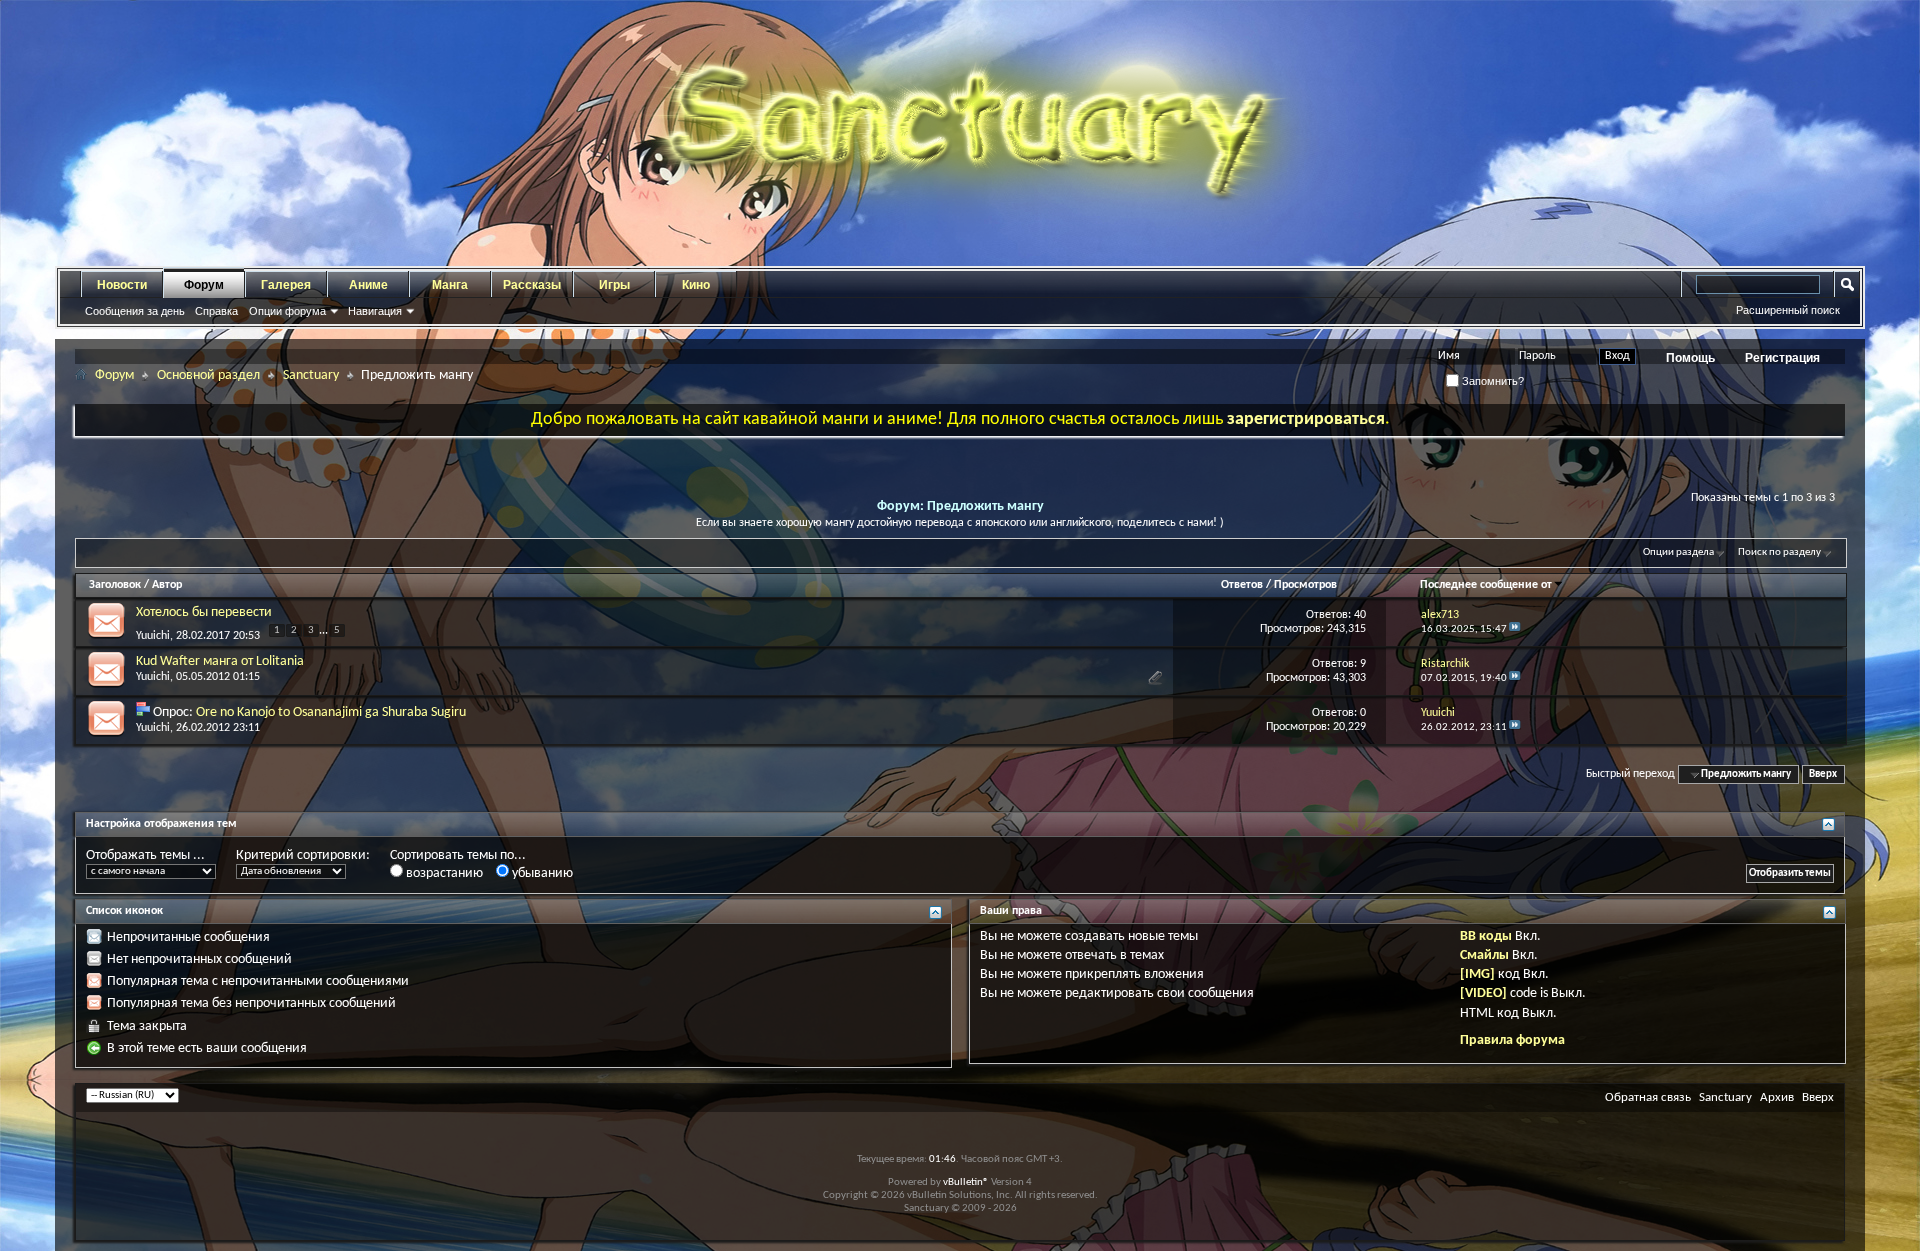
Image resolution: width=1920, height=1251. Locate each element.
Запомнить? (1491, 381)
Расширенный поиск (1788, 310)
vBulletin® (966, 1182)
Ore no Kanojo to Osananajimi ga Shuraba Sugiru (331, 712)
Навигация (375, 311)
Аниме (368, 285)
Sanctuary (311, 375)
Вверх (1823, 774)
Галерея (286, 285)
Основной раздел (208, 375)
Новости (122, 285)
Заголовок (115, 585)
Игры (614, 285)
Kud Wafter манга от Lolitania (220, 661)
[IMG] (1477, 974)
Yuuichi (153, 636)
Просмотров (1305, 585)
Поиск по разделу (1779, 552)
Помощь (1690, 358)
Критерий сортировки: (303, 855)
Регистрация (1782, 358)
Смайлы (1484, 955)
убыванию (541, 873)
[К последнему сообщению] (1515, 629)
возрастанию (443, 873)
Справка (216, 311)
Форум (204, 285)
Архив (1777, 1097)
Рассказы (532, 285)
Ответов (1242, 585)
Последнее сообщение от (1486, 585)
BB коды (1486, 936)
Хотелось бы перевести (204, 612)
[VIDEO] (1483, 993)
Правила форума (1512, 1040)
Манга (450, 285)
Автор (167, 585)
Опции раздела (1678, 552)
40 (1360, 615)
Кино (696, 285)
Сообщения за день (135, 311)
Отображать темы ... (145, 855)
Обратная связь (1648, 1097)
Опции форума (287, 311)
